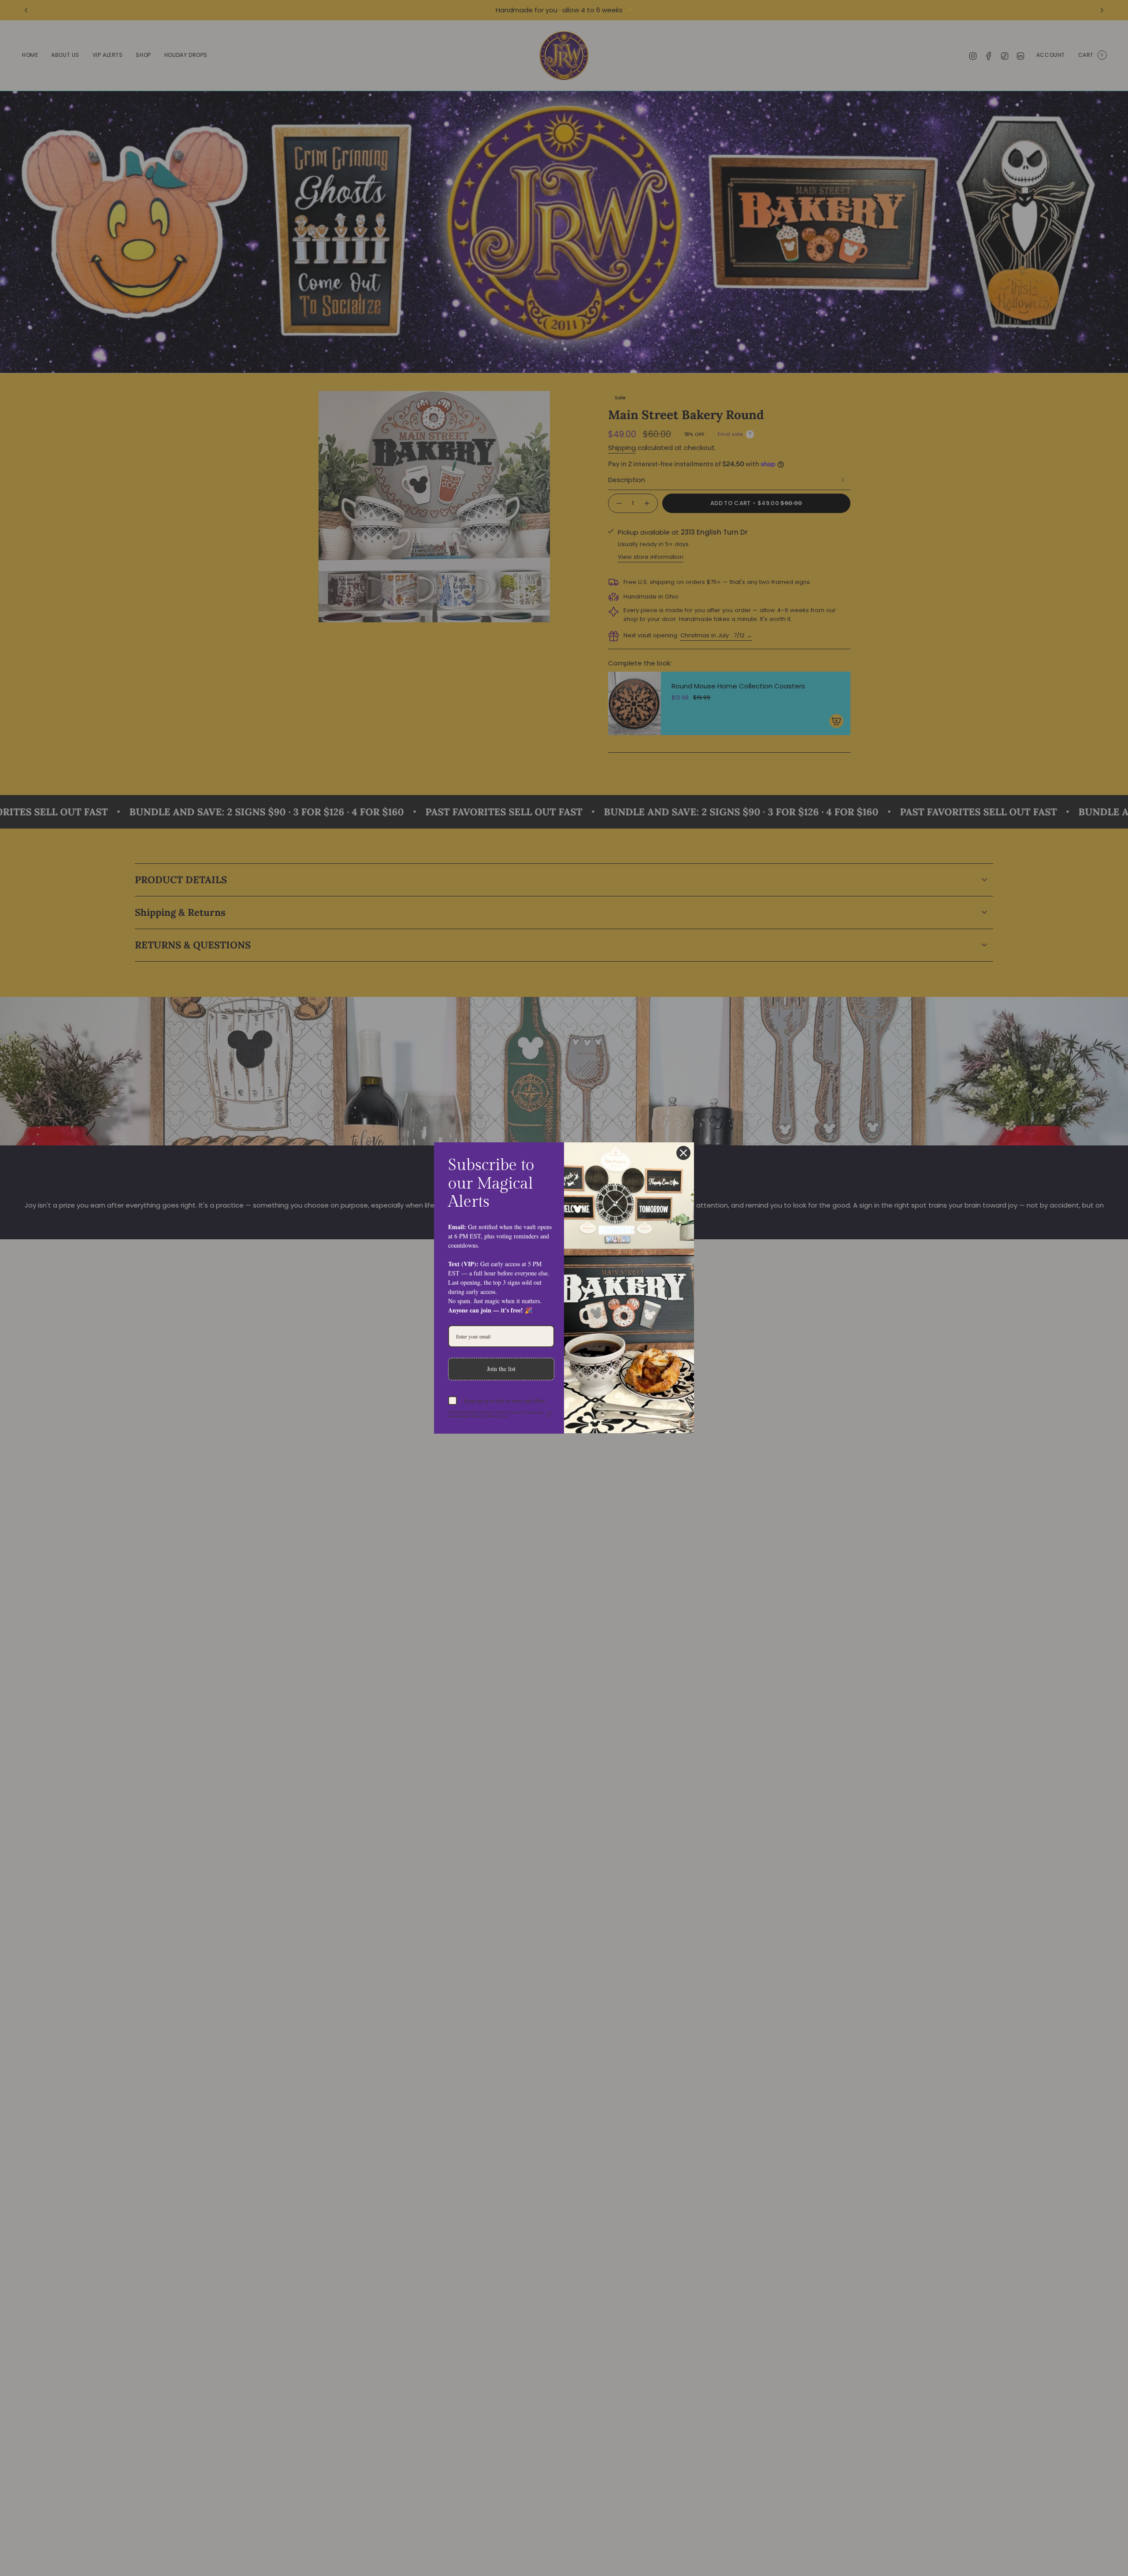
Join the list (501, 1369)
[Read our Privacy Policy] (549, 1414)
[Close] (683, 1153)
